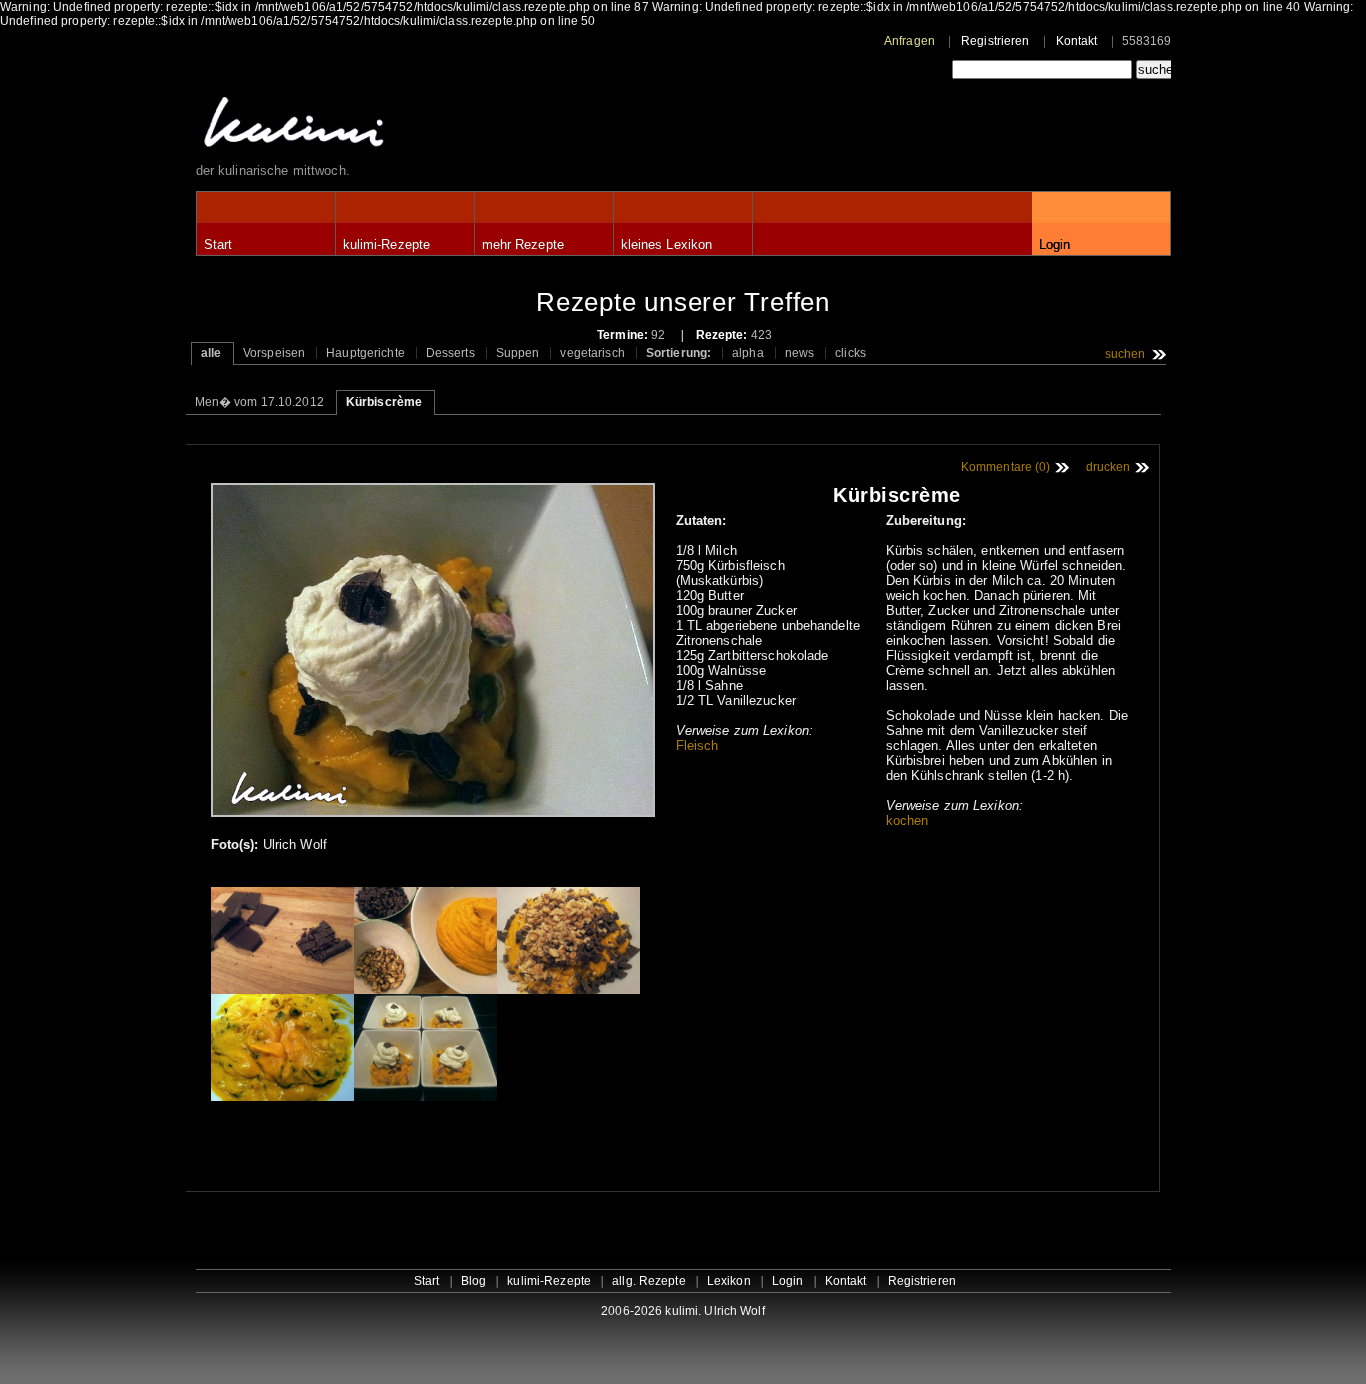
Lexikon (729, 1281)
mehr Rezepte (523, 244)
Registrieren (995, 41)
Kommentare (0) (1006, 467)
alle (211, 353)
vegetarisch (592, 353)
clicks (850, 353)
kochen (907, 820)
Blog (473, 1281)
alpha (748, 353)
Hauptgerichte (365, 353)
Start (218, 244)
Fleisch (697, 745)
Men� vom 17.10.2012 (259, 402)
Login (1055, 244)
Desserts (450, 353)
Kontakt (1077, 41)
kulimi (386, 126)
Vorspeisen (274, 353)
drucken (1108, 467)
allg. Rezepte (649, 1281)
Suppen (518, 353)
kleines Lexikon (667, 244)
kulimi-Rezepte (387, 244)
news (799, 353)
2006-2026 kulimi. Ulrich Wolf (682, 1311)
